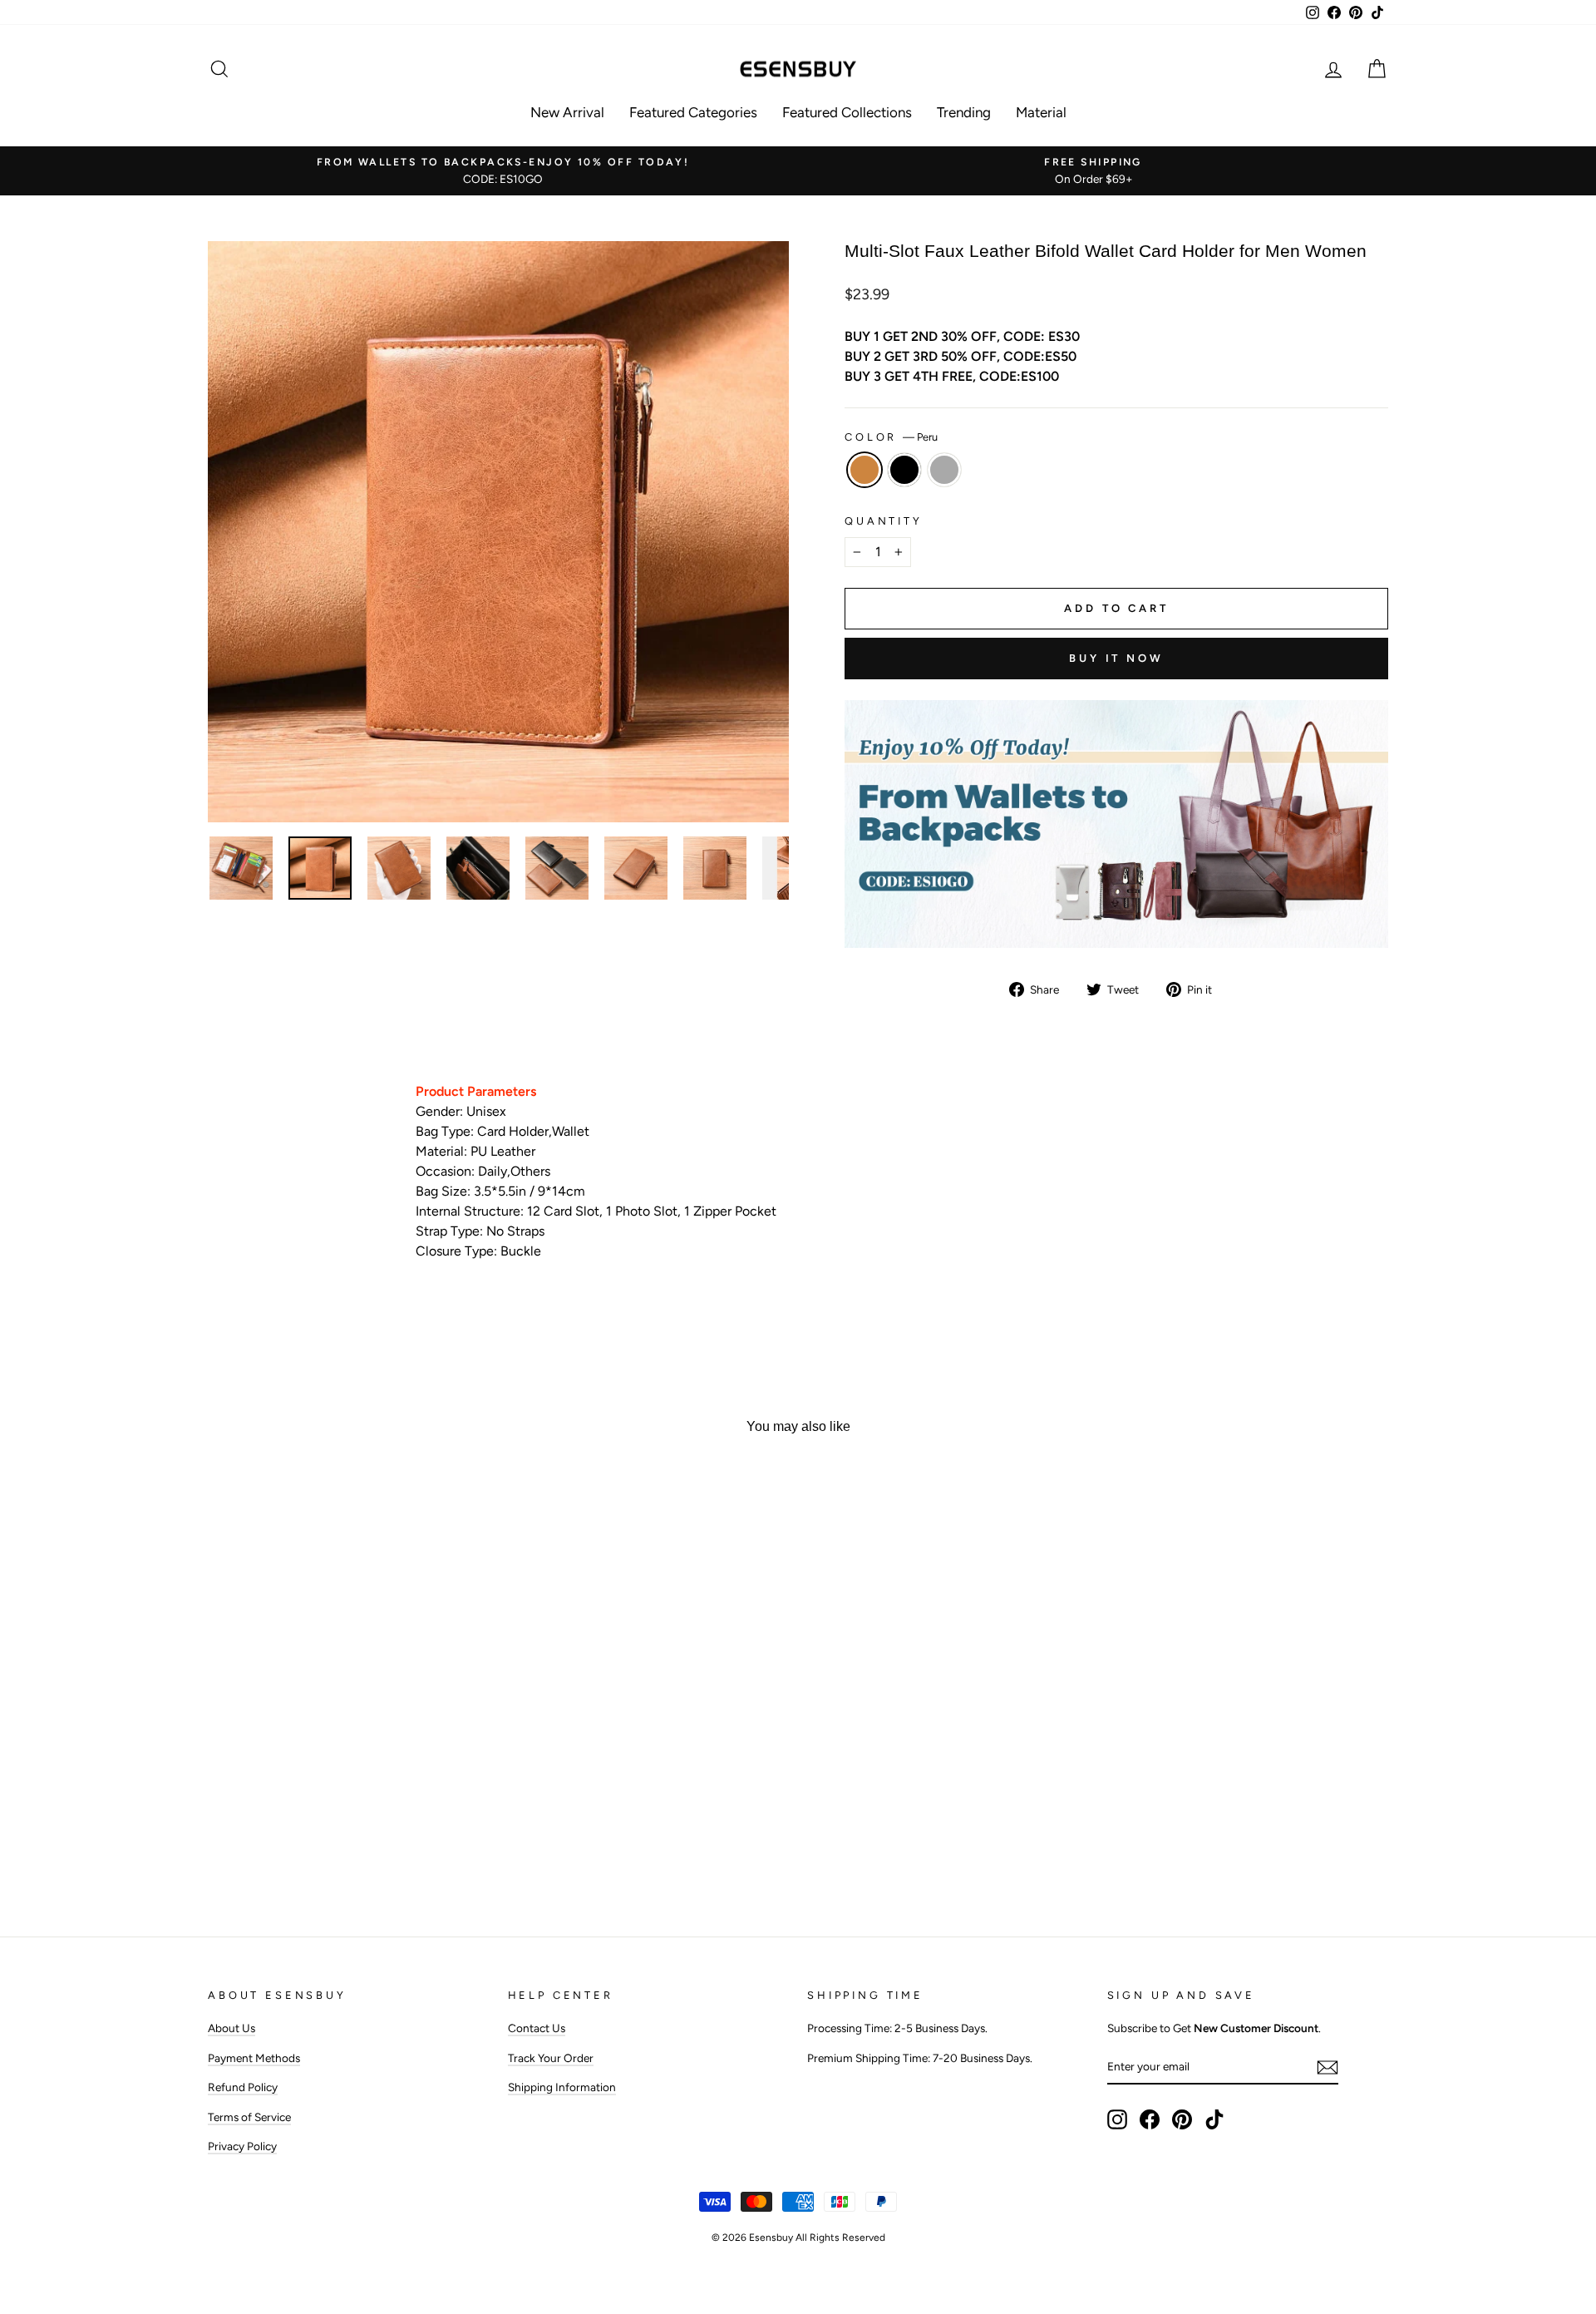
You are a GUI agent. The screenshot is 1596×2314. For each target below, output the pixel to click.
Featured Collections (847, 112)
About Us (232, 2028)
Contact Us (537, 2028)
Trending (964, 112)
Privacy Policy (242, 2146)
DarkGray (944, 470)
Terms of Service (249, 2117)
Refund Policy (243, 2087)
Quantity (884, 521)
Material (1041, 112)
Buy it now (1116, 658)
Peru (864, 470)
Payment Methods (254, 2058)
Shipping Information (562, 2087)
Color (891, 437)
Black (904, 470)
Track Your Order (551, 2058)
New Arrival (567, 112)
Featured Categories (693, 112)
